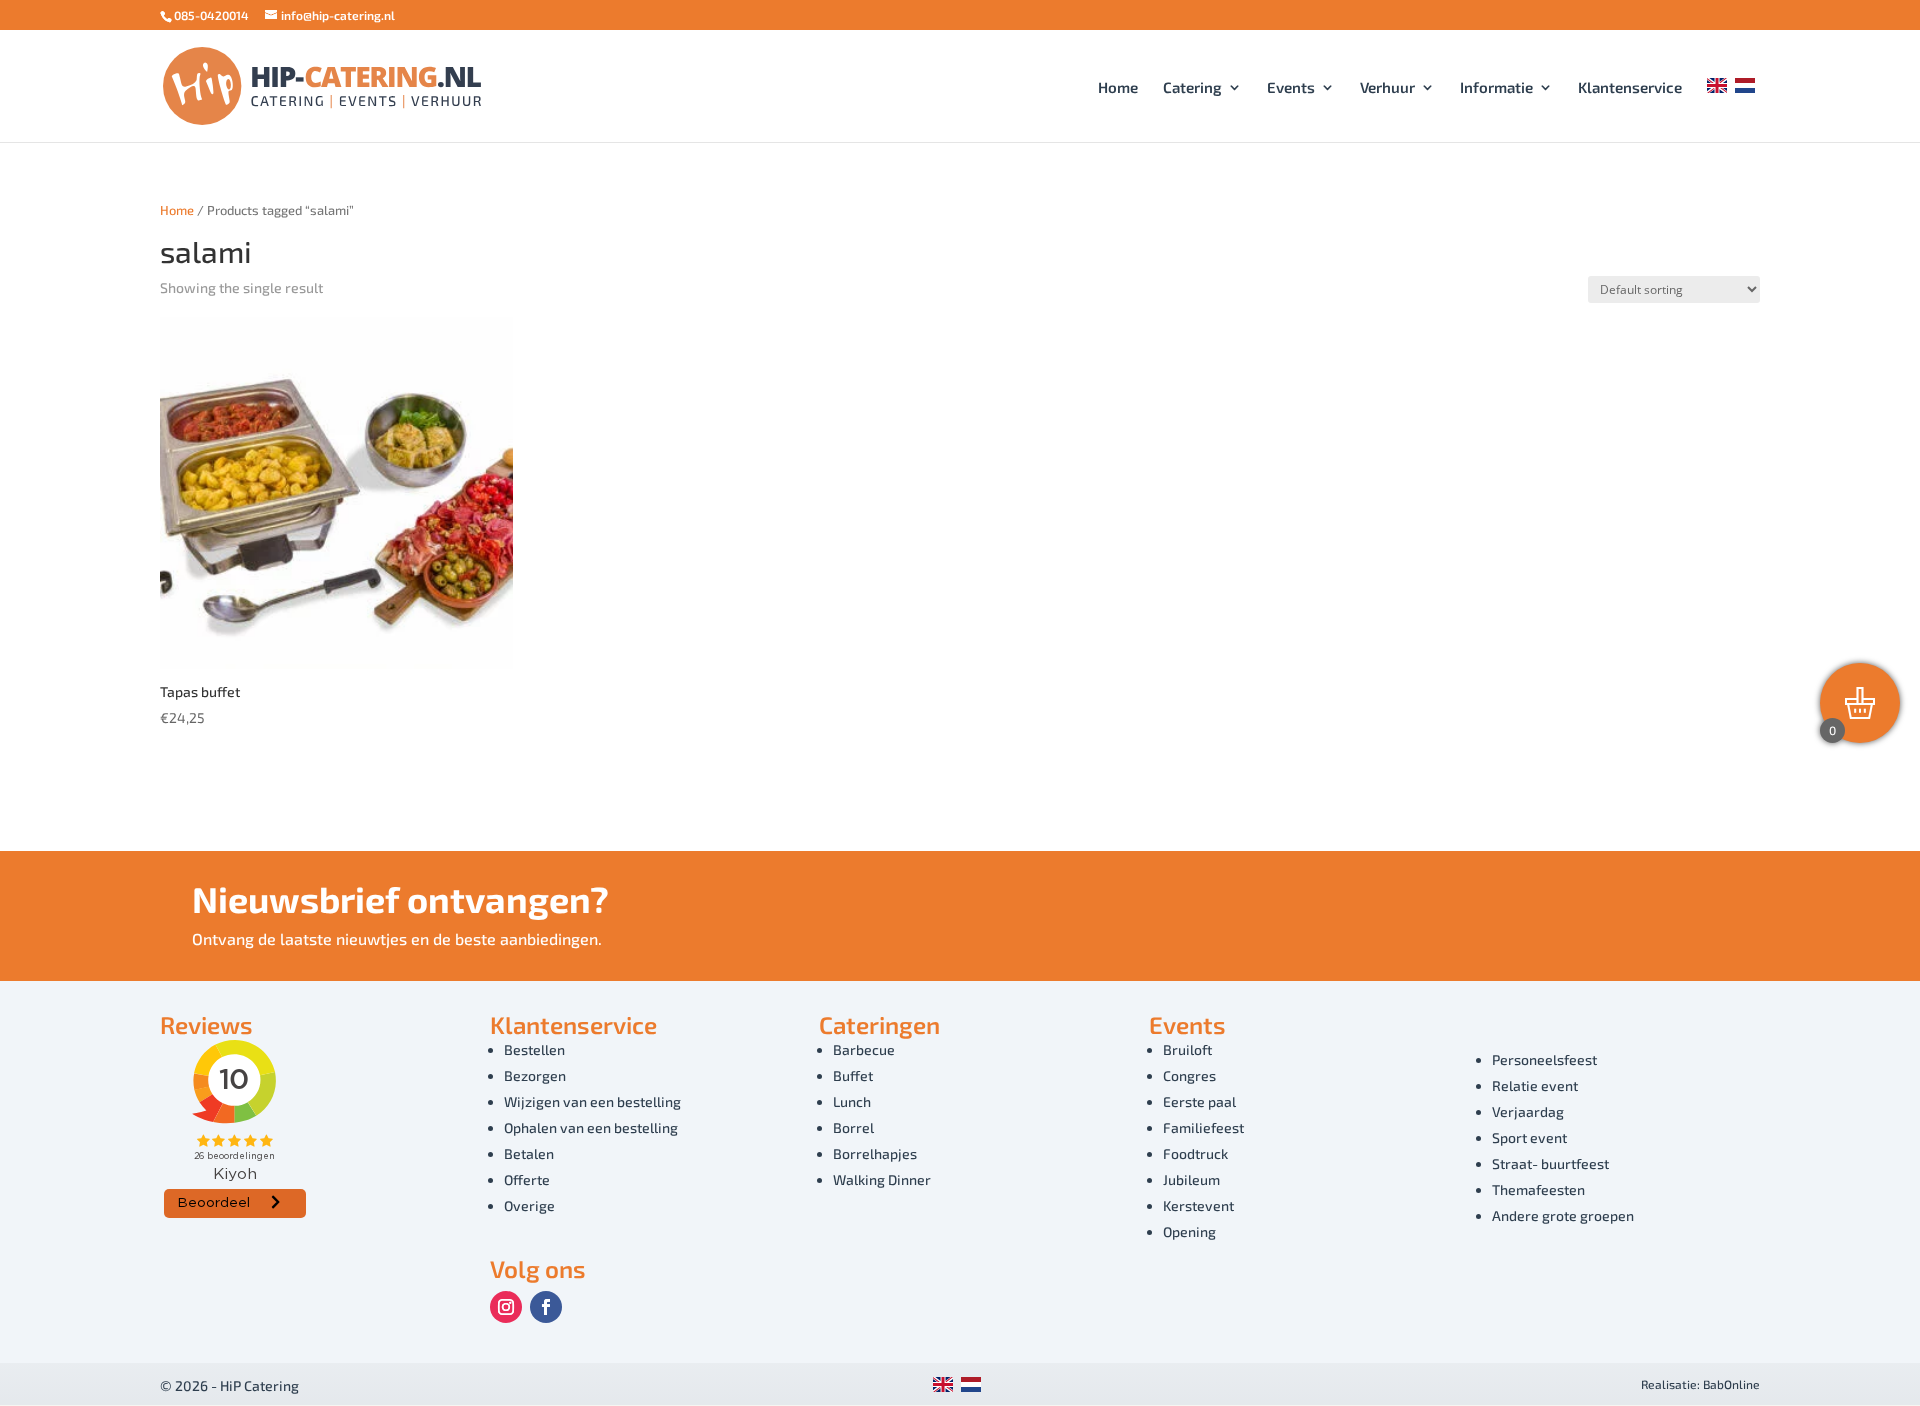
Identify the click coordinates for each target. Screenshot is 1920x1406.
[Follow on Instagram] (506, 1307)
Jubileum (1191, 1179)
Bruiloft (1187, 1049)
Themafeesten (1538, 1189)
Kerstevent (1198, 1205)
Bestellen (534, 1049)
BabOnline (1731, 1384)
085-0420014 (211, 15)
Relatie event (1535, 1085)
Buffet (853, 1075)
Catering (1192, 88)
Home (1118, 88)
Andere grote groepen (1563, 1215)
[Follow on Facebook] (546, 1307)
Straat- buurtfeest (1550, 1163)
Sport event (1529, 1137)
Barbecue (864, 1049)
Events (1291, 88)
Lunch (852, 1101)
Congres (1189, 1075)
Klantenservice (1630, 88)
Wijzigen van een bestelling (592, 1101)
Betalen (529, 1153)
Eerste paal (1199, 1101)
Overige (529, 1205)
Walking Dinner (882, 1179)
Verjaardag (1528, 1111)
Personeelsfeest (1544, 1059)
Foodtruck (1195, 1153)
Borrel (853, 1127)
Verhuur (1387, 88)
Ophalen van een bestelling (591, 1127)
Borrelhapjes (875, 1153)
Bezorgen (535, 1075)
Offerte (527, 1179)
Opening (1189, 1231)
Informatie (1496, 88)
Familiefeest (1203, 1127)
